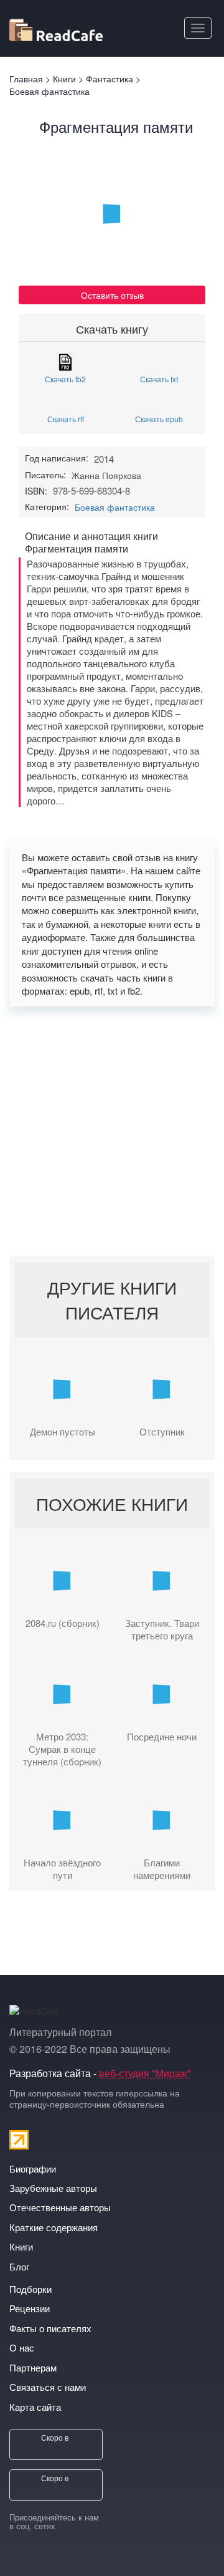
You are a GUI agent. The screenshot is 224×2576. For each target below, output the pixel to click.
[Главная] (56, 28)
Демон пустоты (63, 1432)
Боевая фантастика (115, 507)
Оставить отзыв (112, 295)
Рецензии (30, 2308)
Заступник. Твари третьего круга (162, 1629)
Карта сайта (35, 2407)
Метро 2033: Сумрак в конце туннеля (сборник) (62, 1749)
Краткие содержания (54, 2227)
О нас (22, 2347)
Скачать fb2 (65, 378)
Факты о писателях (50, 2328)
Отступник (162, 1432)
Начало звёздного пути (62, 1869)
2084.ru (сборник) (63, 1623)
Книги (21, 2246)
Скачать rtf (66, 418)
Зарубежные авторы (53, 2188)
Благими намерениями (162, 1869)
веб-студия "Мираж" (145, 2073)
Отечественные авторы (60, 2207)
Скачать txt (159, 378)
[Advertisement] (112, 1131)
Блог (19, 2266)
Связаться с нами (48, 2387)
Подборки (30, 2289)
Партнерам (33, 2367)
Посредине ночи (162, 1737)
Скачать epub (159, 418)
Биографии (33, 2168)
